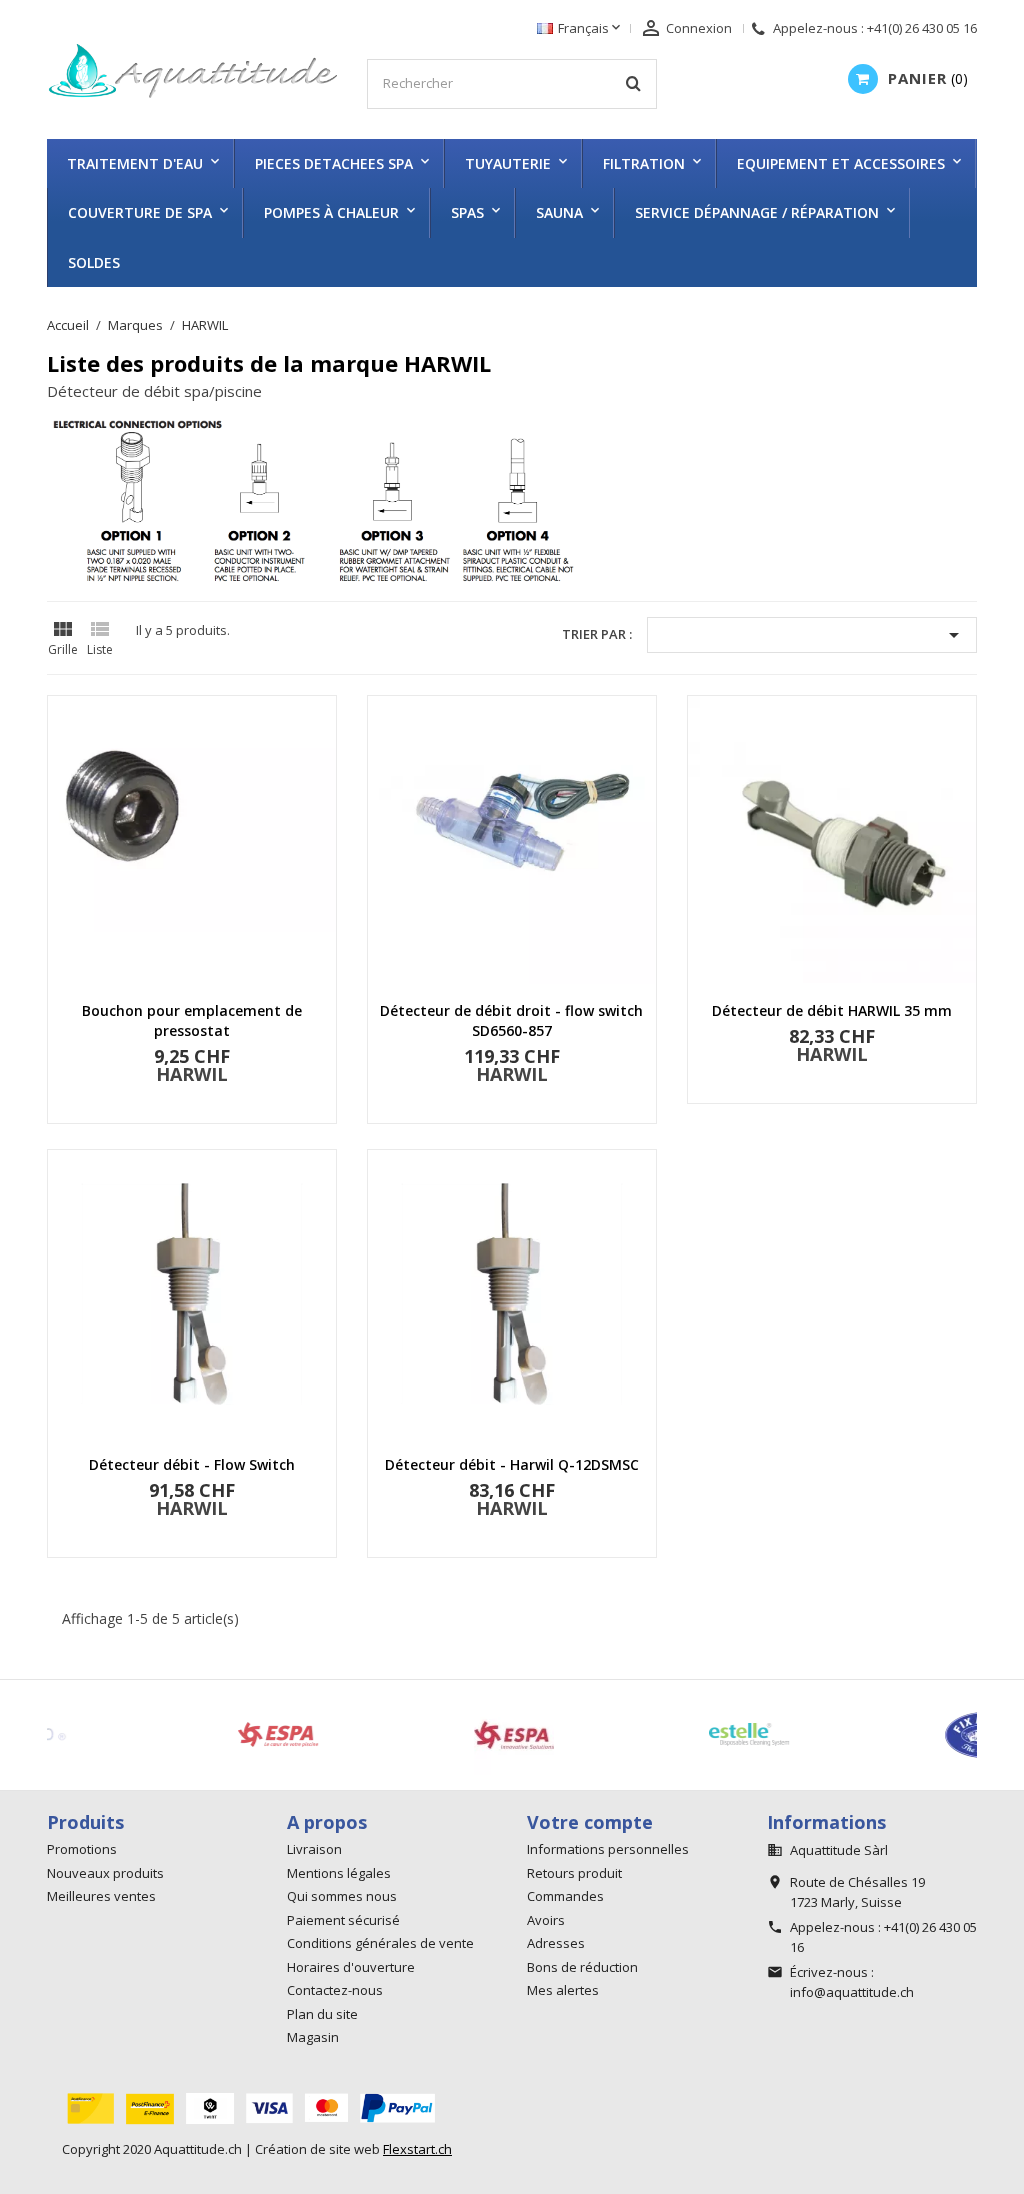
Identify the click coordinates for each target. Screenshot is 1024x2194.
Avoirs (546, 1920)
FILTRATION (644, 163)
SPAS (467, 212)
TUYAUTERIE (508, 163)
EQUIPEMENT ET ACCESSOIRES (841, 163)
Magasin (313, 2037)
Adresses (556, 1943)
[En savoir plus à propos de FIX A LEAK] (884, 1735)
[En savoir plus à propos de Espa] (177, 1735)
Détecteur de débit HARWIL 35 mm (832, 1010)
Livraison (314, 1849)
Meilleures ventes (101, 1896)
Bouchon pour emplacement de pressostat (192, 1020)
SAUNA (559, 212)
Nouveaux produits (105, 1873)
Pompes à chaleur (331, 212)
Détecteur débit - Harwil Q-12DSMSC (512, 1464)
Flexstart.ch (417, 2149)
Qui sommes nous (342, 1896)
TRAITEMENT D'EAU (135, 163)
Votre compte (590, 1822)
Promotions (82, 1849)
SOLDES (94, 262)
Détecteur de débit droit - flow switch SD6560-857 (511, 1020)
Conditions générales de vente (380, 1943)
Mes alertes (563, 1990)
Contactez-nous (335, 1990)
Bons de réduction (582, 1967)
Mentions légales (339, 1873)
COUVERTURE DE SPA (140, 212)
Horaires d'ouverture (351, 1967)
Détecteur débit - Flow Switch (192, 1464)
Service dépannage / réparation (757, 212)
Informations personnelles (608, 1849)
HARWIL (192, 1074)
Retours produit (574, 1873)
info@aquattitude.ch (852, 1992)
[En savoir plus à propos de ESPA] (413, 1735)
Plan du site (322, 2014)
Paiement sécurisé (343, 1920)
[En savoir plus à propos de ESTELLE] (648, 1735)
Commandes (565, 1896)
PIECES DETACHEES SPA (334, 163)
